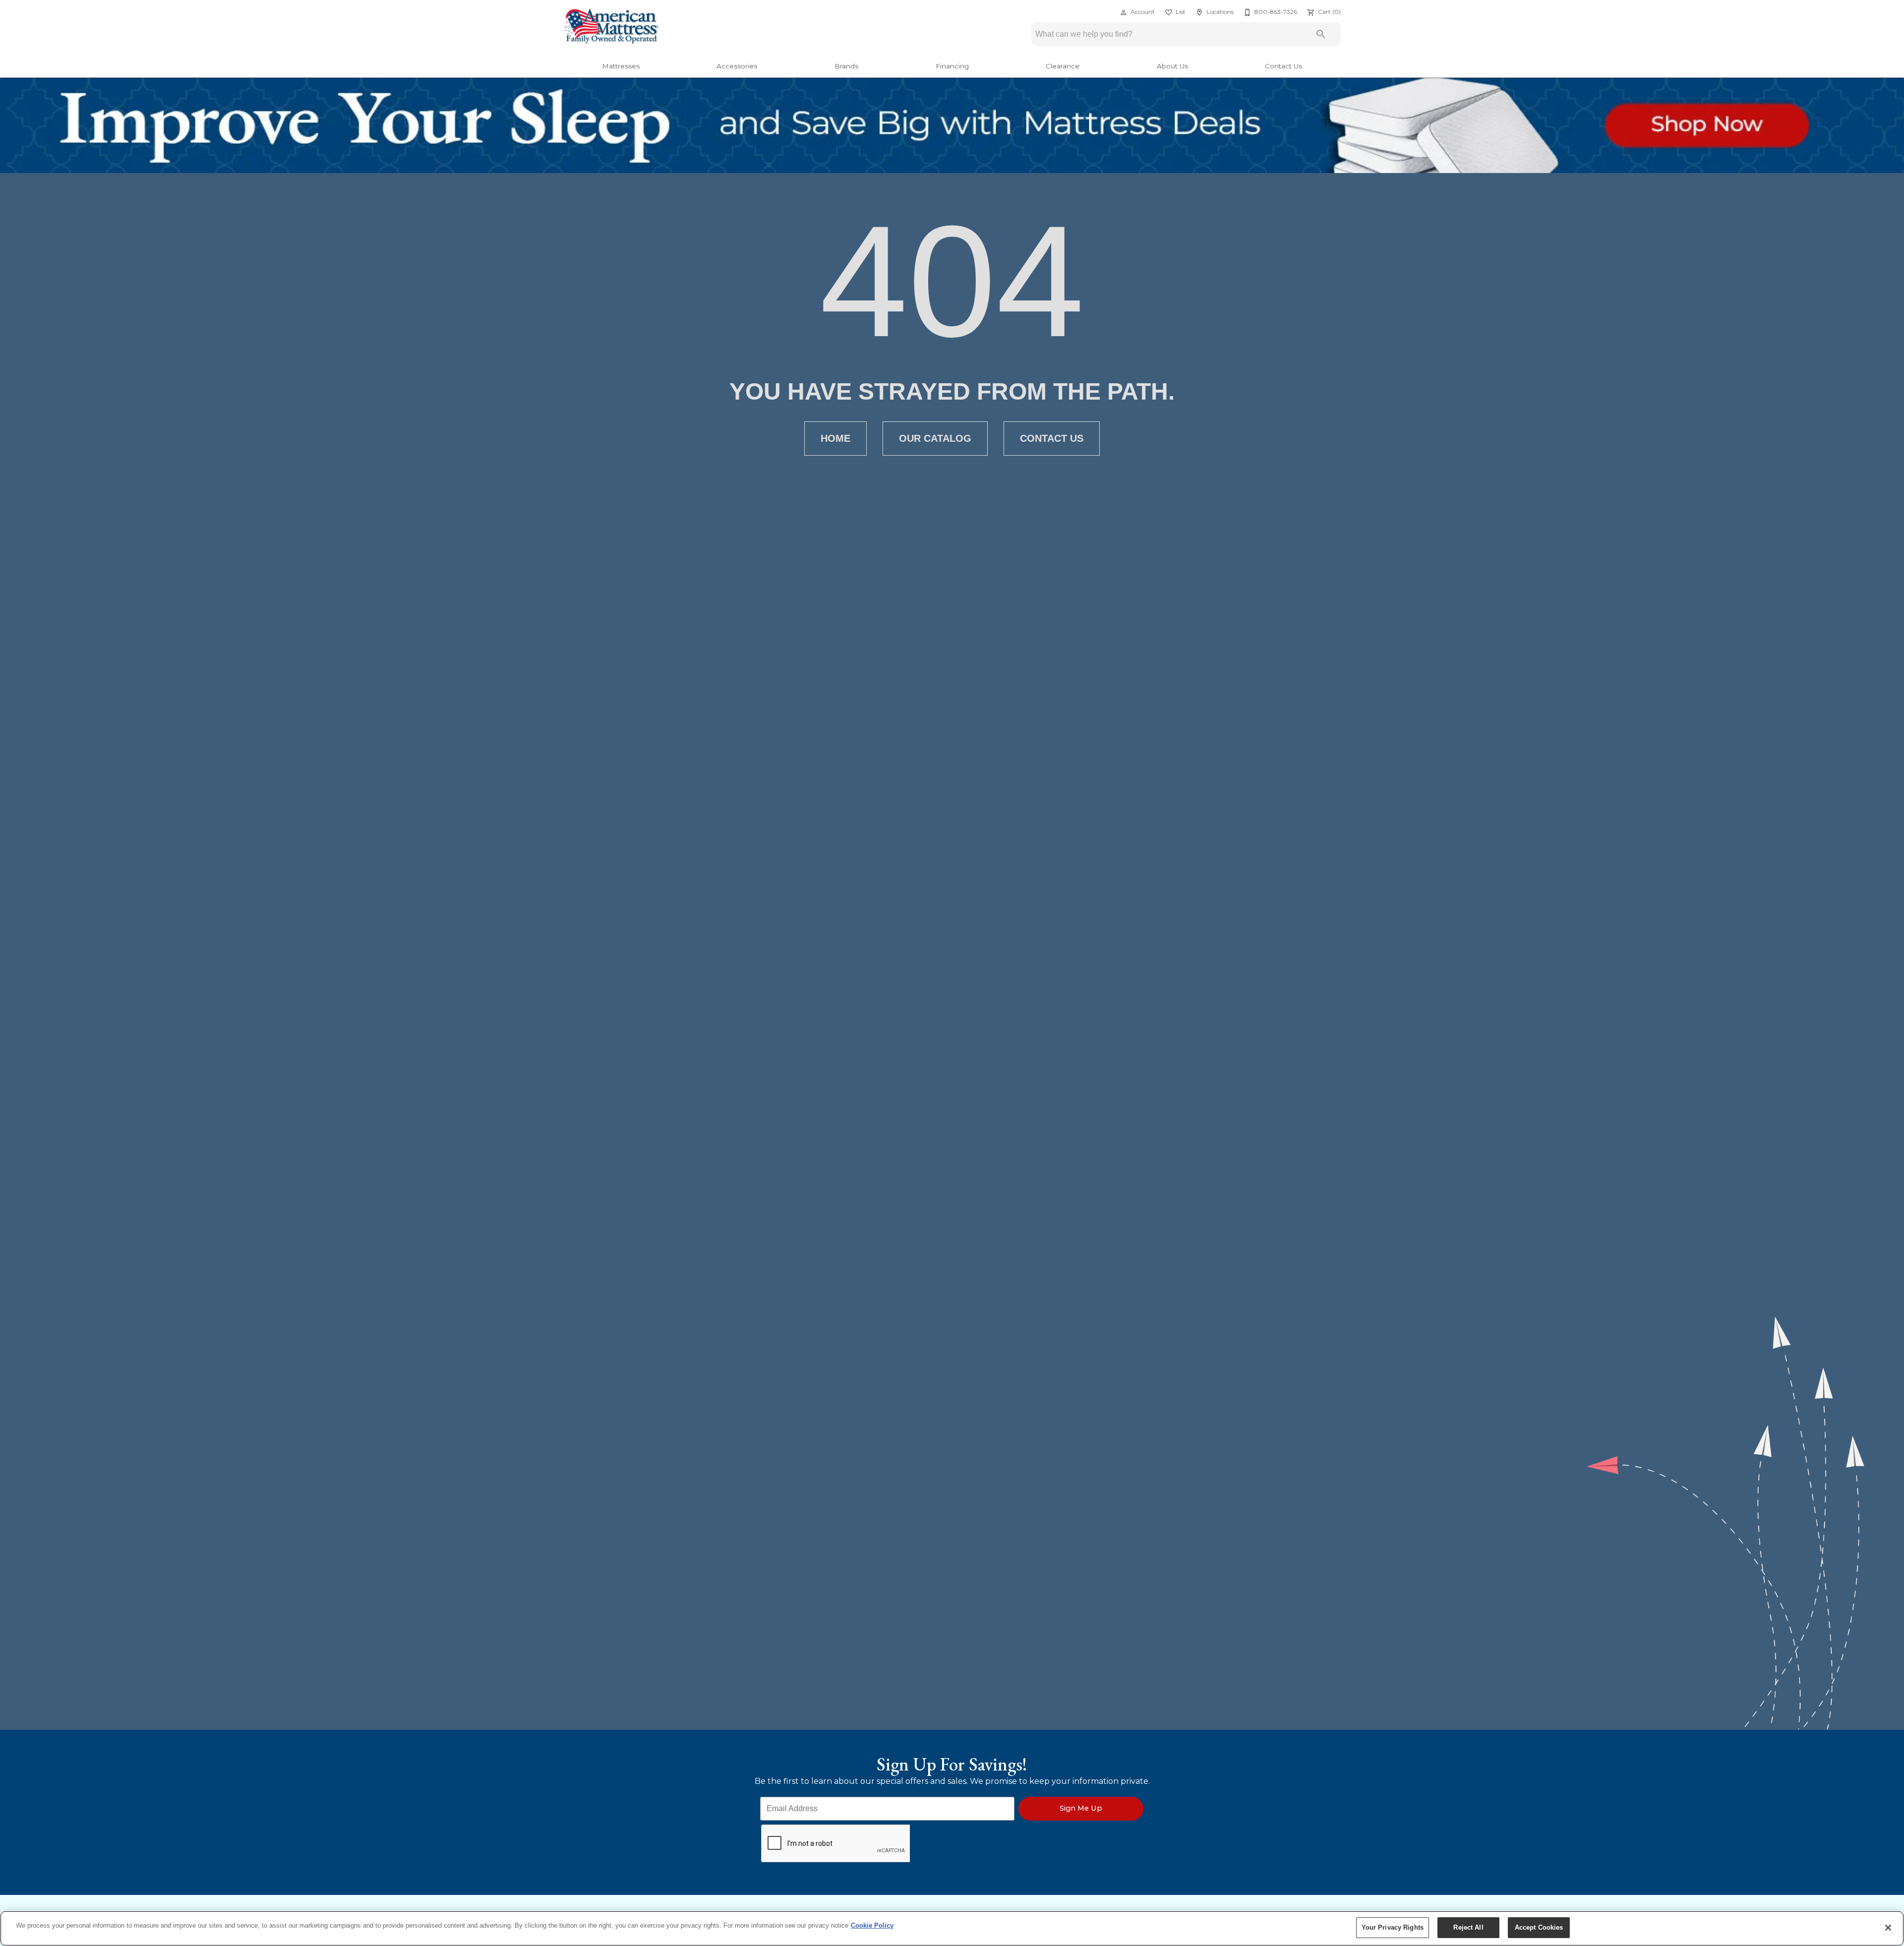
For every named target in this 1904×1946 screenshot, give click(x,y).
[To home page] (611, 27)
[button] (1124, 12)
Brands (846, 66)
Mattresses (621, 66)
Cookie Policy (872, 1925)
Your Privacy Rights (1393, 1927)
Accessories (737, 66)
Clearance (1063, 66)
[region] (952, 1928)
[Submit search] (1321, 34)
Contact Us (1283, 66)
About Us (1172, 66)
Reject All (1468, 1927)
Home (835, 438)
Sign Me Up (1081, 1808)
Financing (952, 66)
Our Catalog (935, 438)
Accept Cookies (1539, 1927)
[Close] (1888, 1928)
